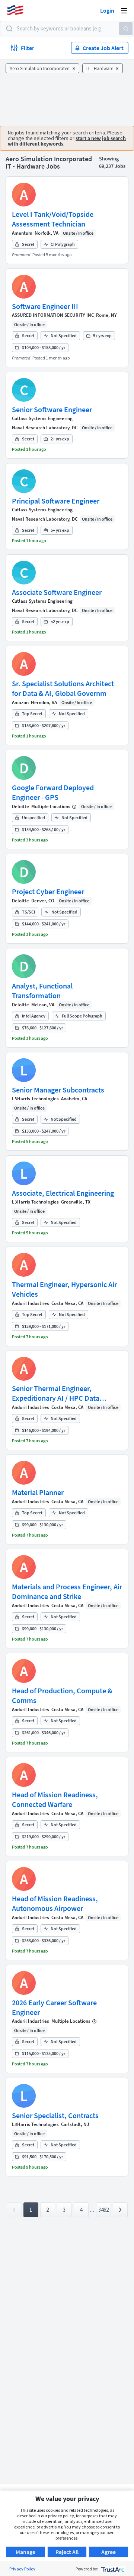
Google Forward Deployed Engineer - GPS (53, 792)
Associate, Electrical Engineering (63, 1193)
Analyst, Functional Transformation (42, 991)
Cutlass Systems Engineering (42, 418)
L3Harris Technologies (35, 1099)
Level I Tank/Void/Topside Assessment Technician (53, 219)
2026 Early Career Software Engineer (54, 2007)
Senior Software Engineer (52, 409)
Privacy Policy (22, 2569)
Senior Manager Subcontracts (58, 1090)
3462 (103, 2210)
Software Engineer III (45, 306)
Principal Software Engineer (56, 501)
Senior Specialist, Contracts (55, 2115)
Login (107, 10)
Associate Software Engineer (57, 592)
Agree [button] (109, 2552)
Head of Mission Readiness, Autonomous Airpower (55, 1903)
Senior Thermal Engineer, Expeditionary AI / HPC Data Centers (56, 1393)
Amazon (20, 702)
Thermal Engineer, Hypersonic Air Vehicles (64, 1289)
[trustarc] (112, 2569)
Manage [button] (25, 2552)
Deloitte (20, 806)
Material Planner (38, 1492)
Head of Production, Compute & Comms (62, 1695)
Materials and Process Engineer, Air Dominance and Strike (67, 1591)
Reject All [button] (67, 2552)
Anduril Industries (31, 1303)
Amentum (22, 233)
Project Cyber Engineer (48, 891)
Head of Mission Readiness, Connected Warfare (55, 1799)
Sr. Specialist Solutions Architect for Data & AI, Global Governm (63, 688)
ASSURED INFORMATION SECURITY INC (53, 315)
